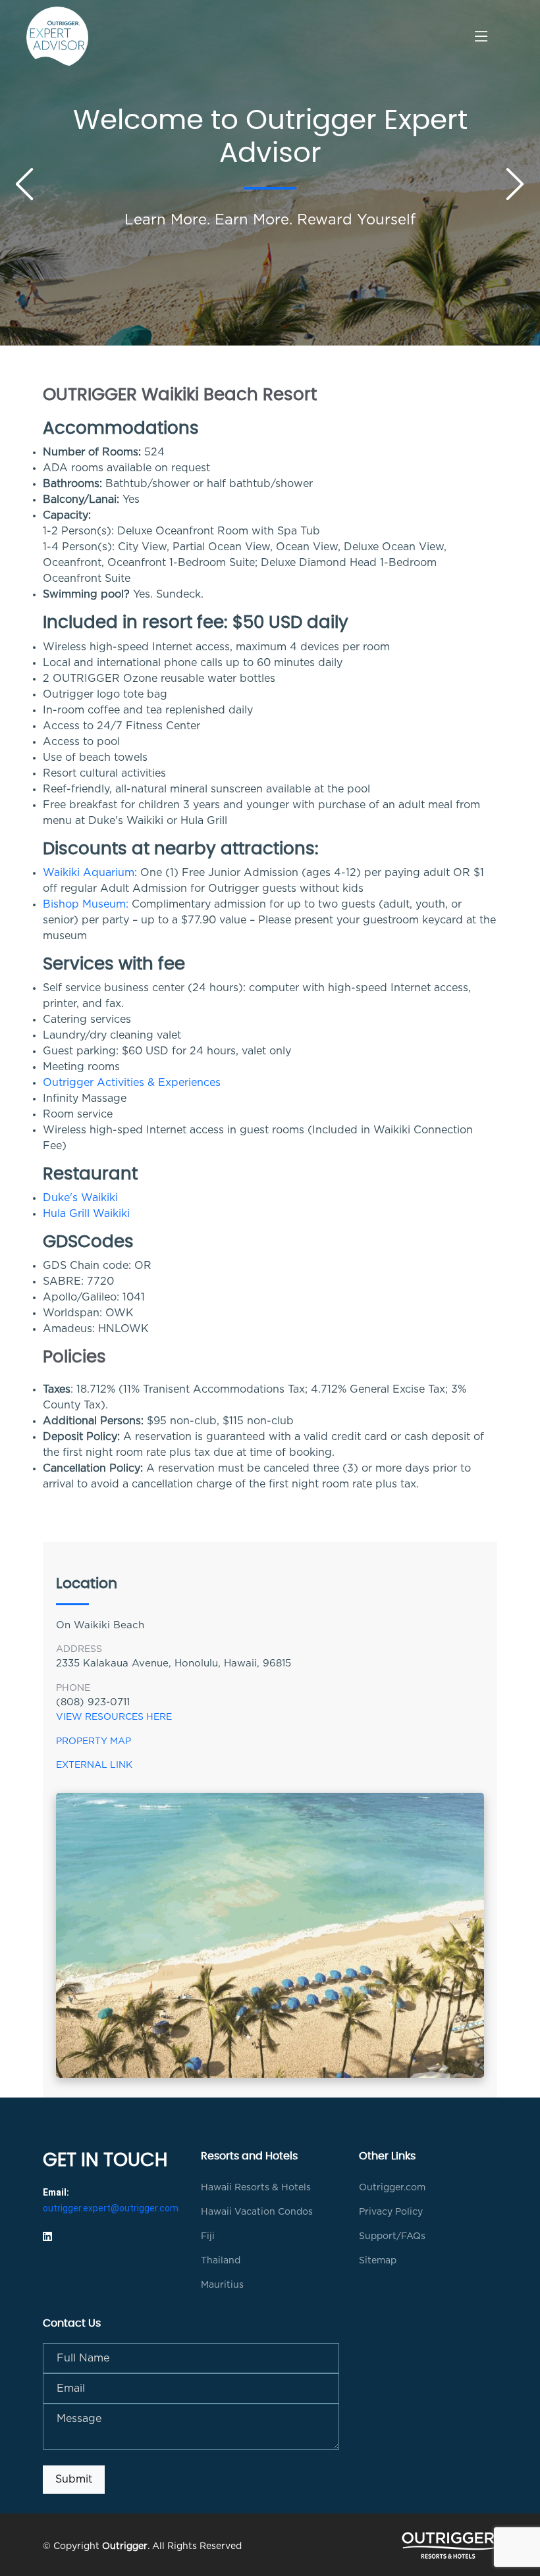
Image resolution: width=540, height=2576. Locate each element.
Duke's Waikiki (80, 1198)
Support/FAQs (392, 2236)
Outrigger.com (392, 2188)
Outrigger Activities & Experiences (132, 1083)
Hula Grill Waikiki (86, 1214)
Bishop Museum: (86, 904)
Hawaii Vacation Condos (257, 2212)
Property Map (94, 1741)
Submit (74, 2479)
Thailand (221, 2261)
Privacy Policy (391, 2212)
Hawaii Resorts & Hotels (256, 2188)
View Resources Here (114, 1717)
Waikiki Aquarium (89, 873)
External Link (94, 1765)
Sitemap (378, 2261)
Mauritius (222, 2285)
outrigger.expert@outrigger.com (111, 2208)
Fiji (208, 2236)
